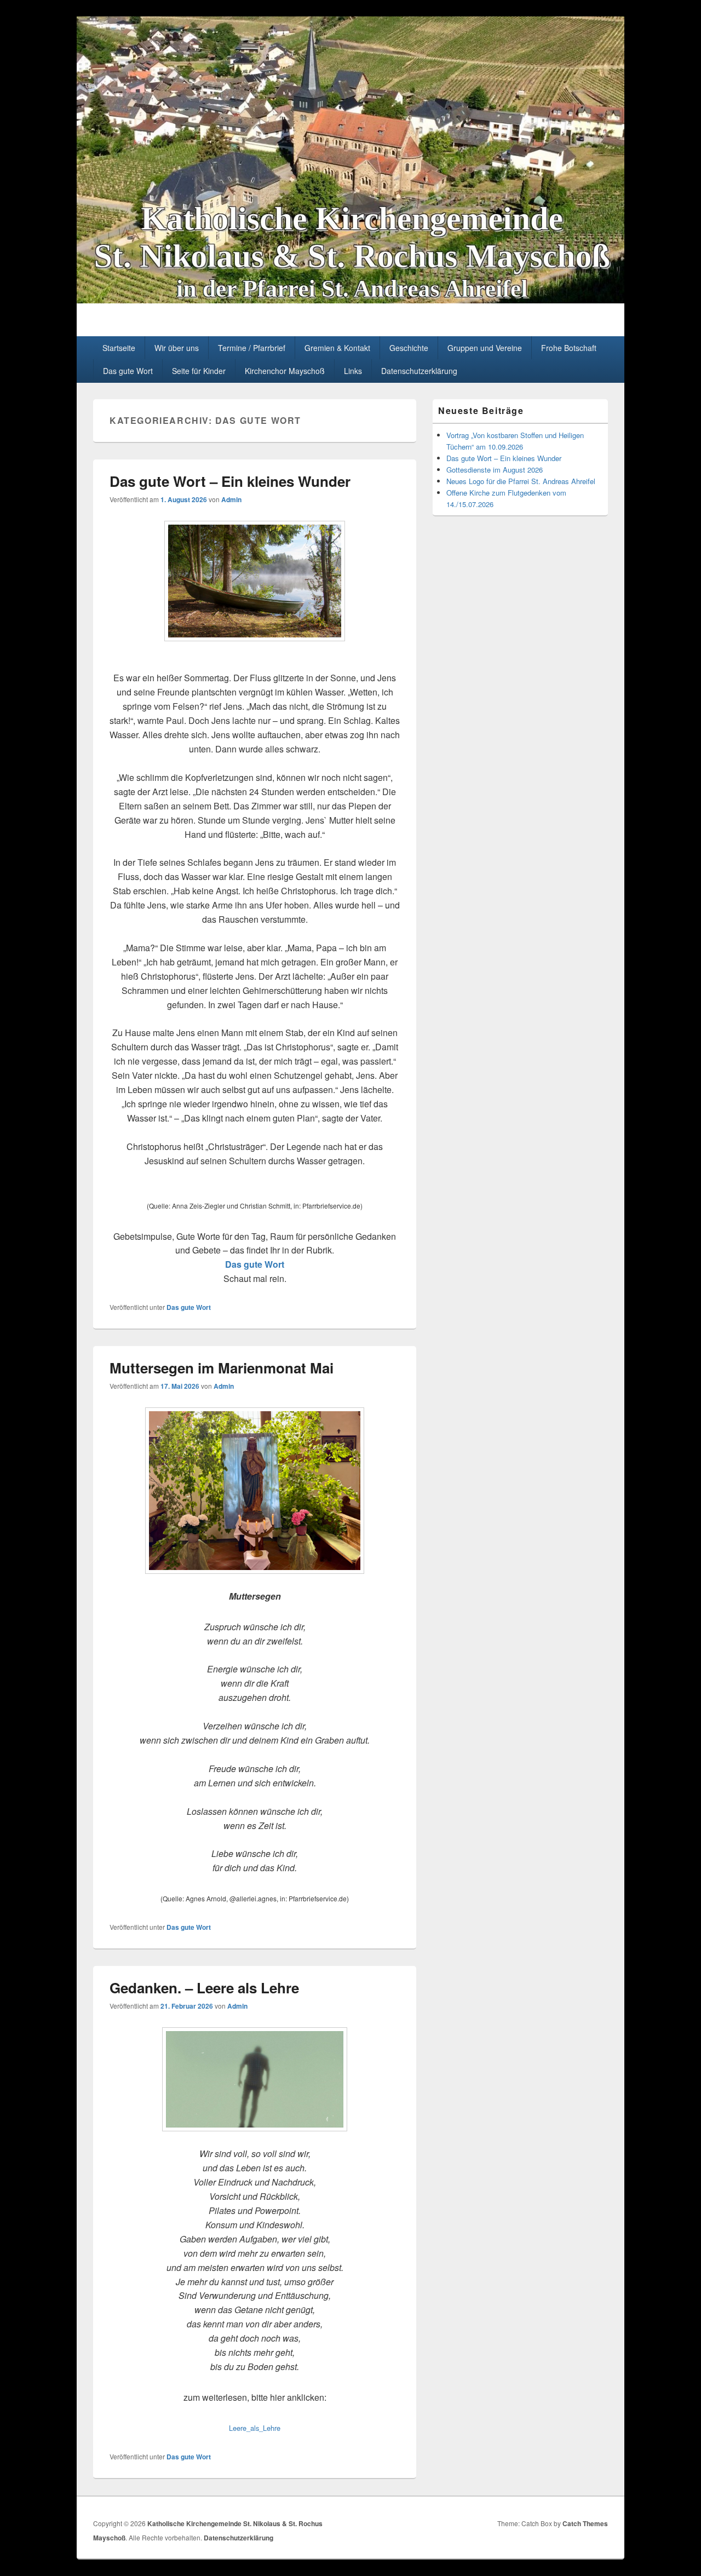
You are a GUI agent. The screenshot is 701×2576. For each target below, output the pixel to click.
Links (353, 371)
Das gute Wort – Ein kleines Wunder (230, 481)
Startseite (119, 348)
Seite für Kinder (199, 371)
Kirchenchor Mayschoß (285, 371)
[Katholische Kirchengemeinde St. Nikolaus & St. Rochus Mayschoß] (350, 300)
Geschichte (409, 348)
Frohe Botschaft (569, 348)
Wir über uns (177, 348)
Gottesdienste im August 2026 (495, 470)
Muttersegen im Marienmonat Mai (222, 1368)
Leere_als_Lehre (255, 2428)
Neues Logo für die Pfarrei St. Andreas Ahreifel (521, 481)
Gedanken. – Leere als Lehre (204, 1988)
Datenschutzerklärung (419, 371)
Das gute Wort (128, 371)
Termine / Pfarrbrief (252, 348)
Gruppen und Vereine (485, 348)
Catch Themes (585, 2523)
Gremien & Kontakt (337, 348)
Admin (231, 499)
